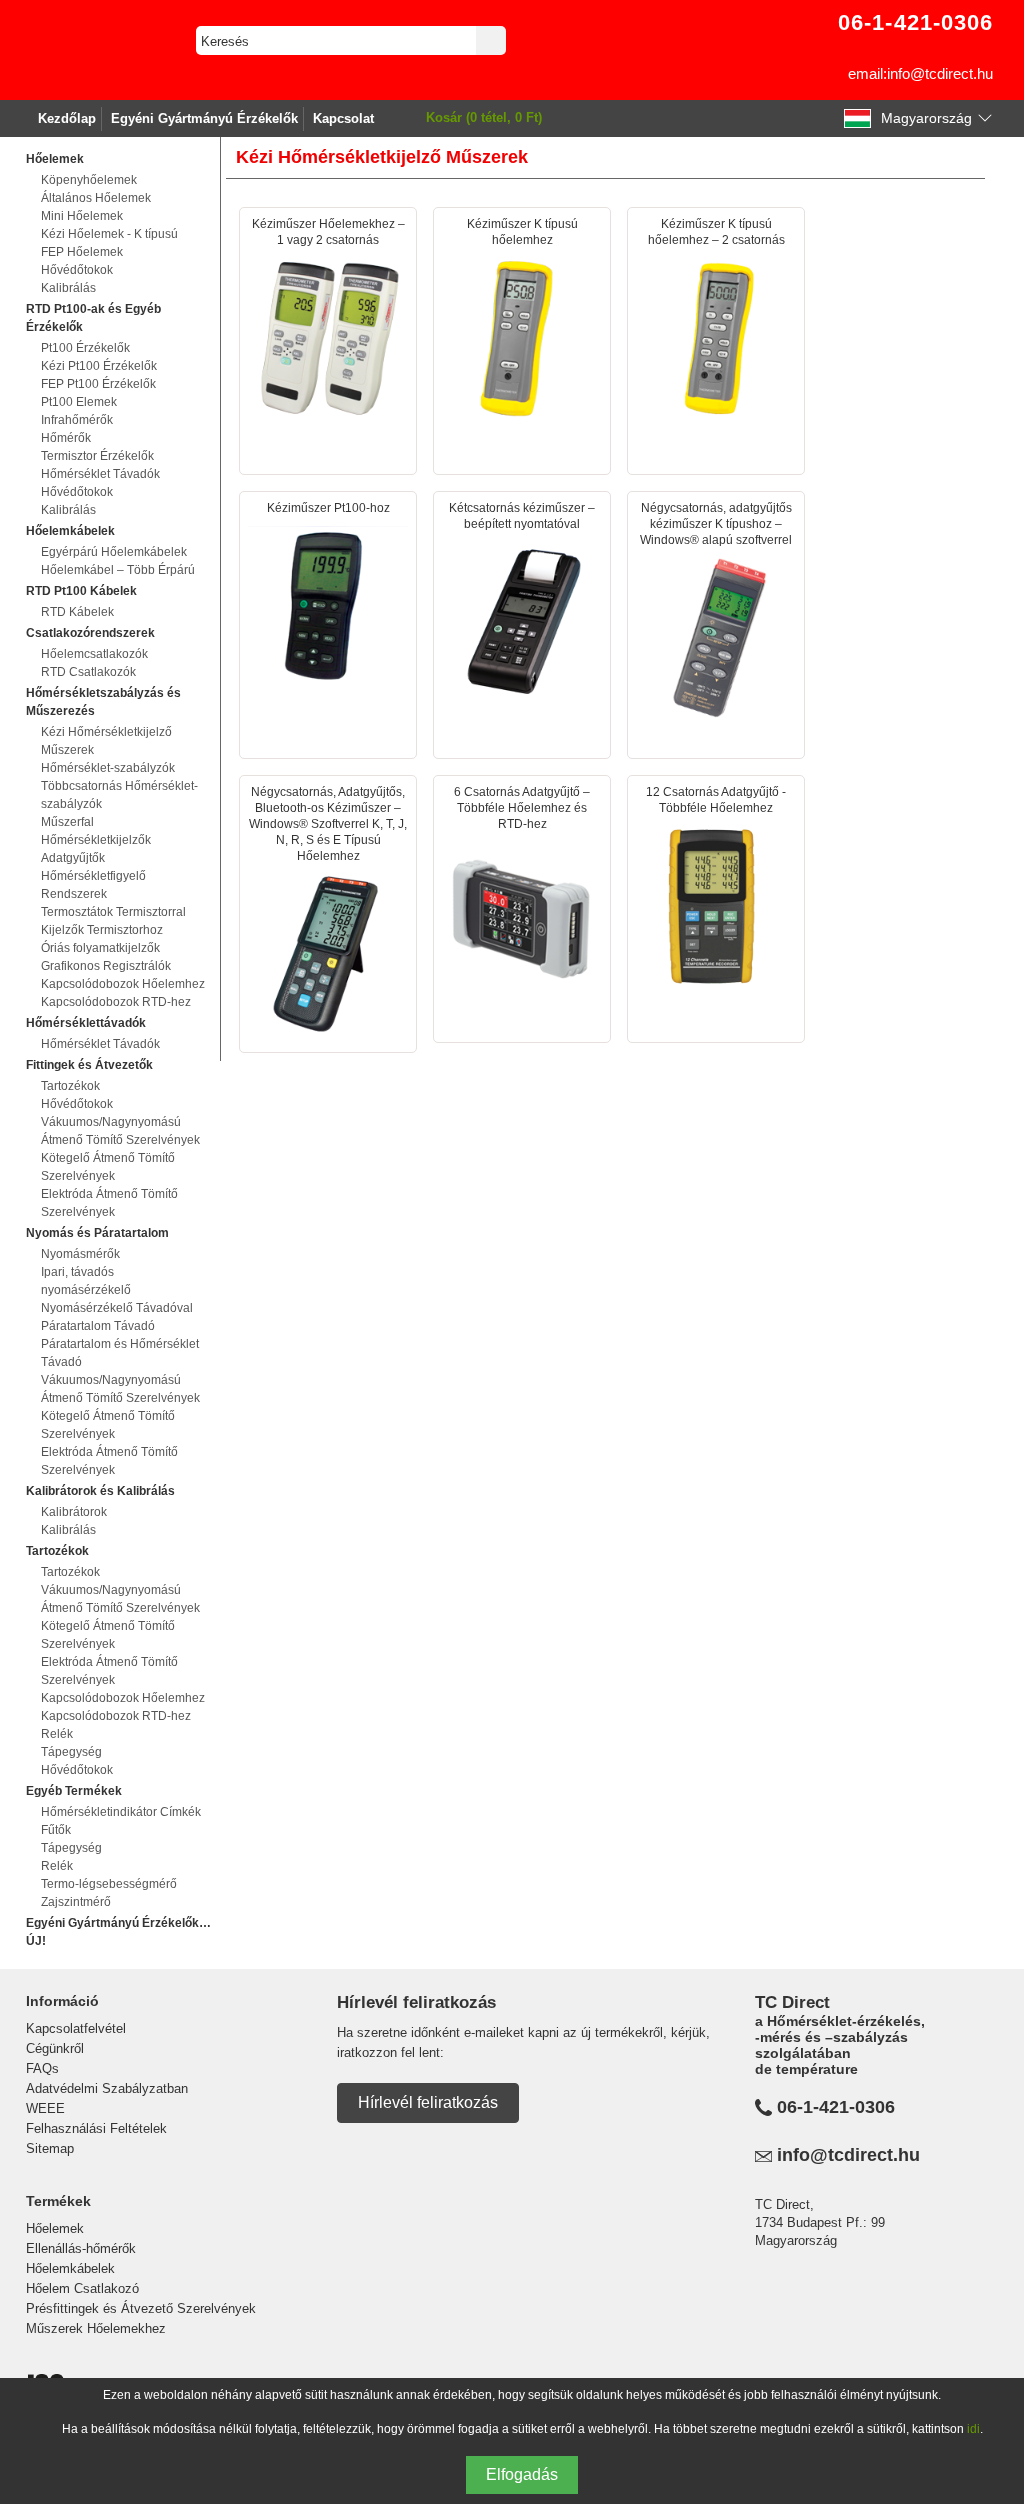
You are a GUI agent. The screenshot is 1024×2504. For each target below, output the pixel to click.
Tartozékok (70, 1086)
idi (973, 2429)
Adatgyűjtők (73, 858)
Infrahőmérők (77, 420)
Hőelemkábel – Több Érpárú (118, 570)
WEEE (45, 2108)
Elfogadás (522, 2474)
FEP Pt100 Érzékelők (98, 384)
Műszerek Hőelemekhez (96, 2328)
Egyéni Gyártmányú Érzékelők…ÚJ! (118, 1932)
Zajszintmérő (76, 1902)
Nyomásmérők (80, 1254)
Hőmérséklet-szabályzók (108, 768)
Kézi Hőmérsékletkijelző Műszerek (106, 741)
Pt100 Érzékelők (85, 348)
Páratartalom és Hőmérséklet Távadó (120, 1353)
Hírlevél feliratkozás (428, 2102)
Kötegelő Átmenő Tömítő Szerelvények (108, 1167)
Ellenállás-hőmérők (81, 2248)
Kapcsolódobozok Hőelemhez (123, 984)
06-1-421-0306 (836, 2107)
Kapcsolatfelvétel (76, 2028)
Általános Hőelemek (96, 198)
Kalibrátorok (74, 1512)
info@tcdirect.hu (848, 2155)
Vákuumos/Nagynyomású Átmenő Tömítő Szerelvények (120, 1131)
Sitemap (50, 2148)
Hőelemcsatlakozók (94, 654)
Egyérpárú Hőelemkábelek (114, 552)
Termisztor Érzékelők (97, 456)
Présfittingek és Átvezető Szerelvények (141, 2308)
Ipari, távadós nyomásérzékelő (86, 1281)
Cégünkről (55, 2048)
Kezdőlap (67, 118)
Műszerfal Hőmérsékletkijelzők (96, 831)
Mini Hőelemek (82, 216)
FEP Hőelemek (82, 252)
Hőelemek (55, 2228)
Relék (57, 1734)
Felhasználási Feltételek (96, 2128)
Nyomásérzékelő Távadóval (117, 1308)
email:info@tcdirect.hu (920, 73)
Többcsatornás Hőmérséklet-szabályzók (119, 795)
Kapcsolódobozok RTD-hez (116, 1002)
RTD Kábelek (77, 612)
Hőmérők (66, 438)
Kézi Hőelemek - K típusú (109, 234)
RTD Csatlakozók (88, 672)
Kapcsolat (343, 118)
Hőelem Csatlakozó (82, 2288)
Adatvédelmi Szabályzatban (107, 2088)
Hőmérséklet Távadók (100, 474)
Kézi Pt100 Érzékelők (99, 366)
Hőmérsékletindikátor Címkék (121, 1812)
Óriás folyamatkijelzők (100, 948)
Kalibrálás (68, 288)
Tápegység (71, 1752)
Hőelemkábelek (70, 2268)
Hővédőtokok (77, 270)
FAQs (42, 2068)
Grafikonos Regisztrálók (106, 966)
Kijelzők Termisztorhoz (102, 930)
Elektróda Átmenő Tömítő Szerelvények (109, 1203)
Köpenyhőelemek (89, 180)
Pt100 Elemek (79, 402)
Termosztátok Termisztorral (113, 912)
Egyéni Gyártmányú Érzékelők (204, 118)
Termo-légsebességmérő (109, 1884)
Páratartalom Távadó (98, 1326)
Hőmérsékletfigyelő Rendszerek (93, 885)
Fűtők (56, 1830)
